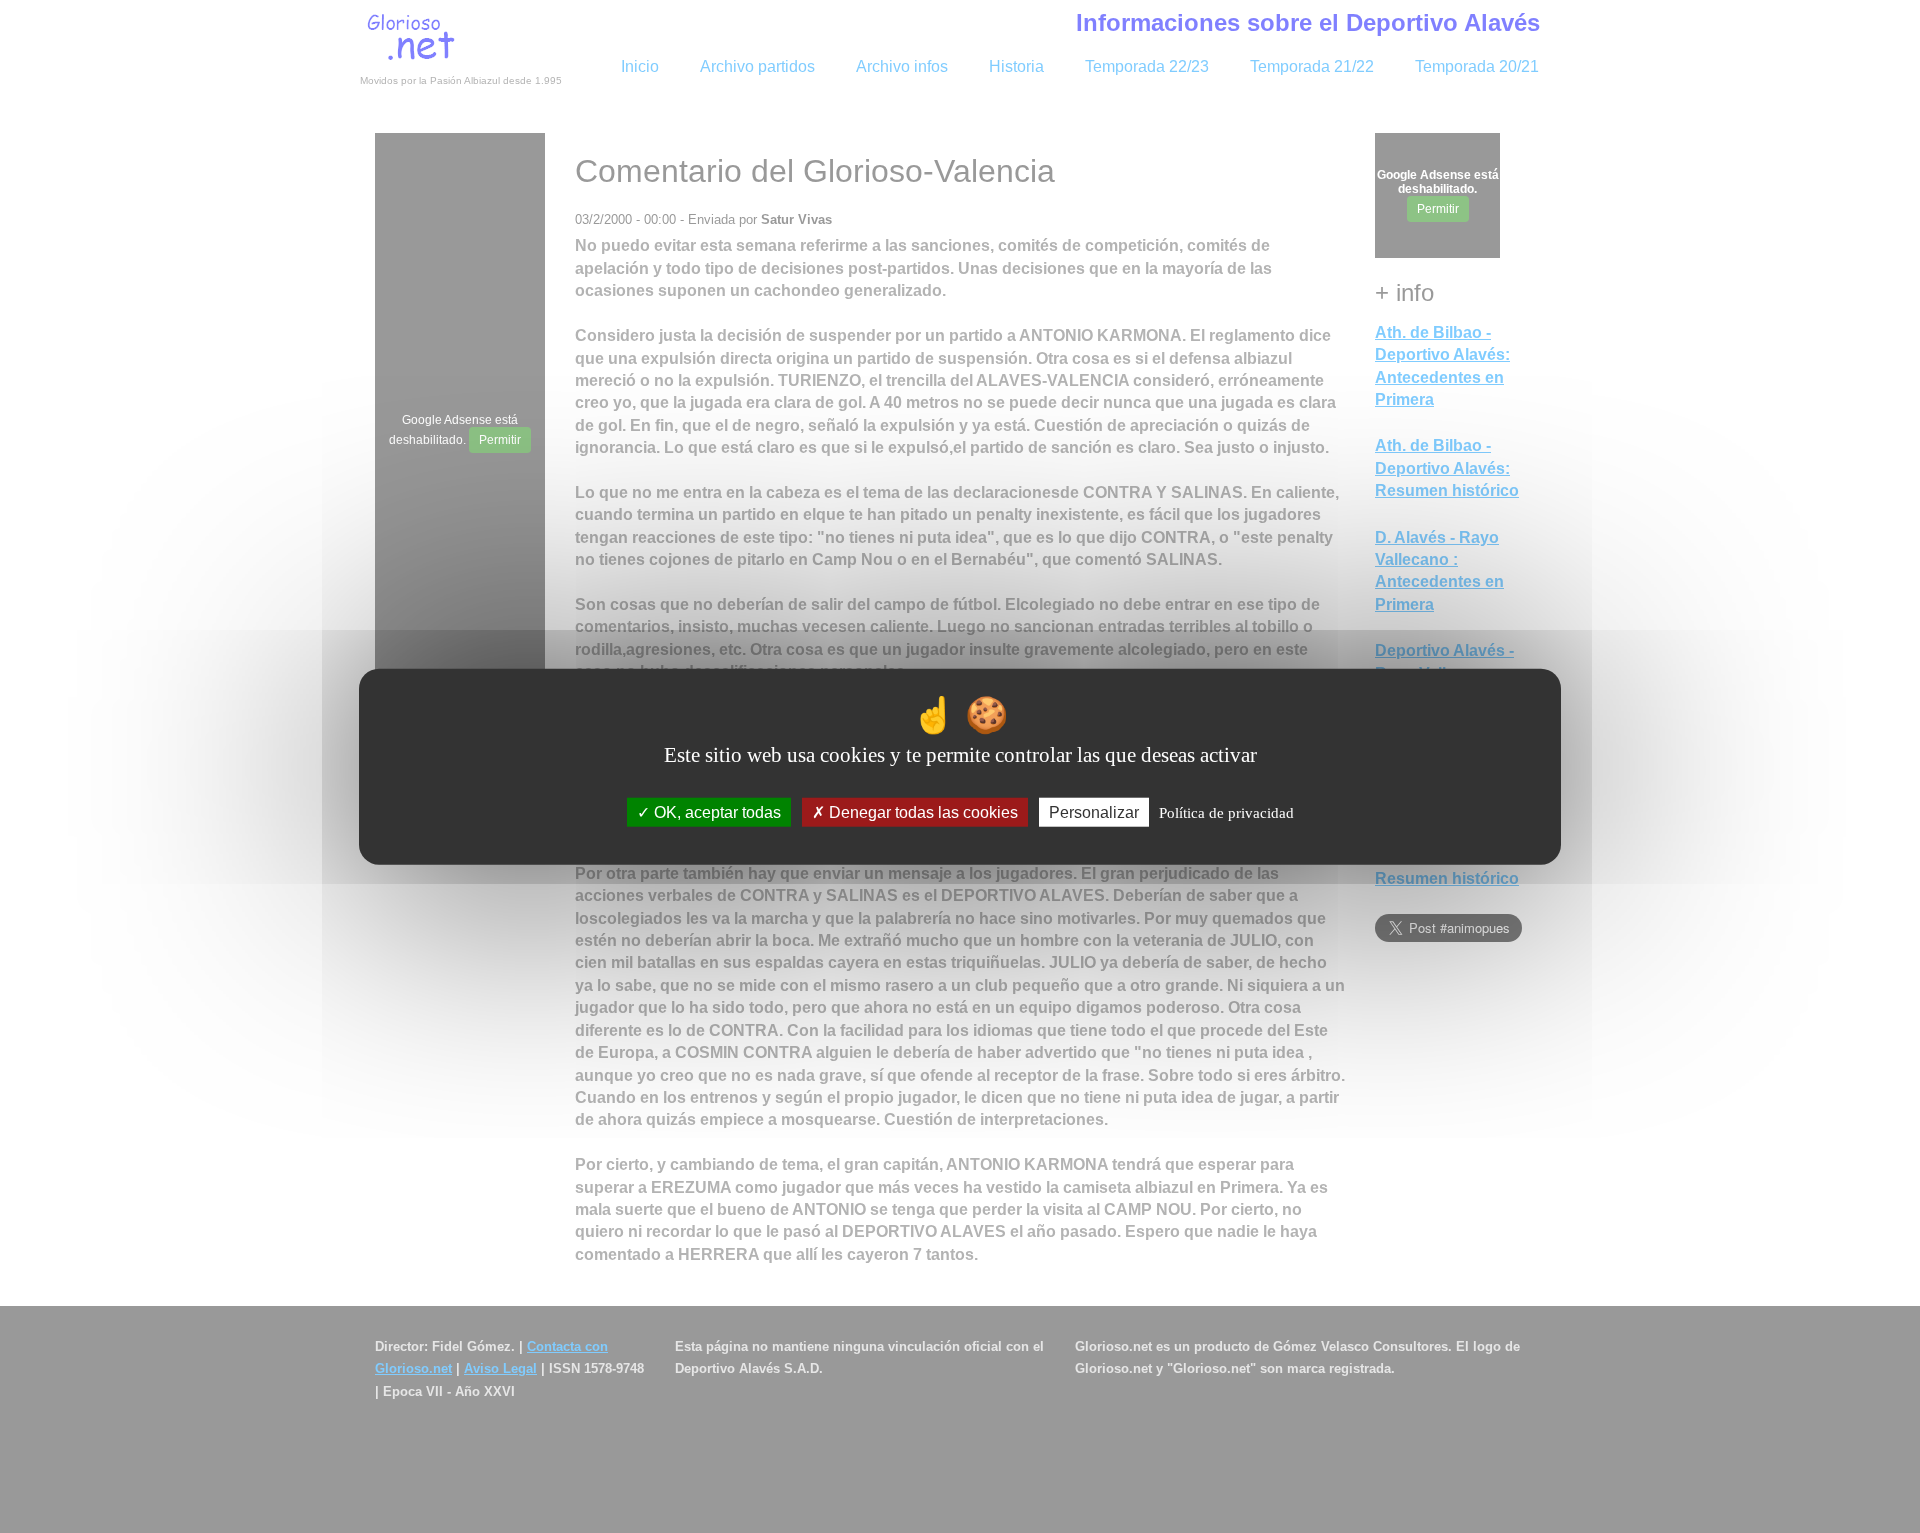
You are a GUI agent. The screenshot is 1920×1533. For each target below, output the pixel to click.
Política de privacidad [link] (1226, 813)
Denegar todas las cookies (921, 812)
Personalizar (1094, 812)
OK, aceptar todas (715, 812)
